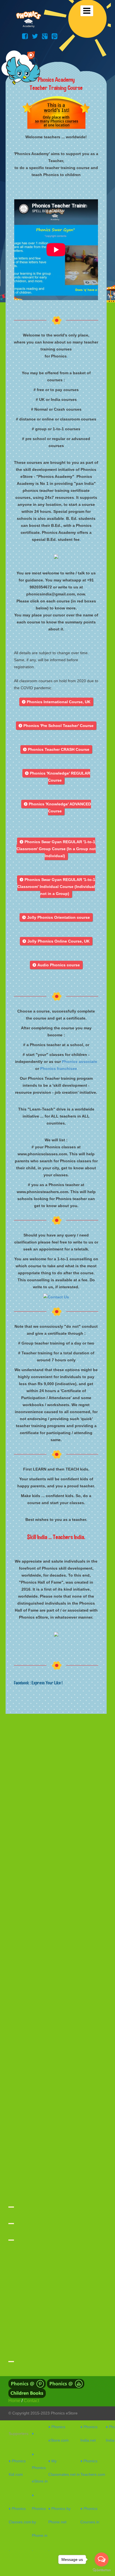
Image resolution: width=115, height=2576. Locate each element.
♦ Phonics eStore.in (40, 2468)
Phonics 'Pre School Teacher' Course (56, 726)
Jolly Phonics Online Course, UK (56, 941)
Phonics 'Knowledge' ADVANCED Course (57, 807)
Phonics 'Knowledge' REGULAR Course (58, 777)
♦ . (34, 2434)
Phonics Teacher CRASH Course (56, 749)
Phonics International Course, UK (56, 702)
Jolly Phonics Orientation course (56, 917)
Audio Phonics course (56, 965)
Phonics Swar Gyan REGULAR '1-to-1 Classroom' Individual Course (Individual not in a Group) (56, 887)
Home (14, 2401)
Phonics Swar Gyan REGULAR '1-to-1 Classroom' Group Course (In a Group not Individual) (56, 849)
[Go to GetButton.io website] (102, 2570)
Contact (31, 2401)
